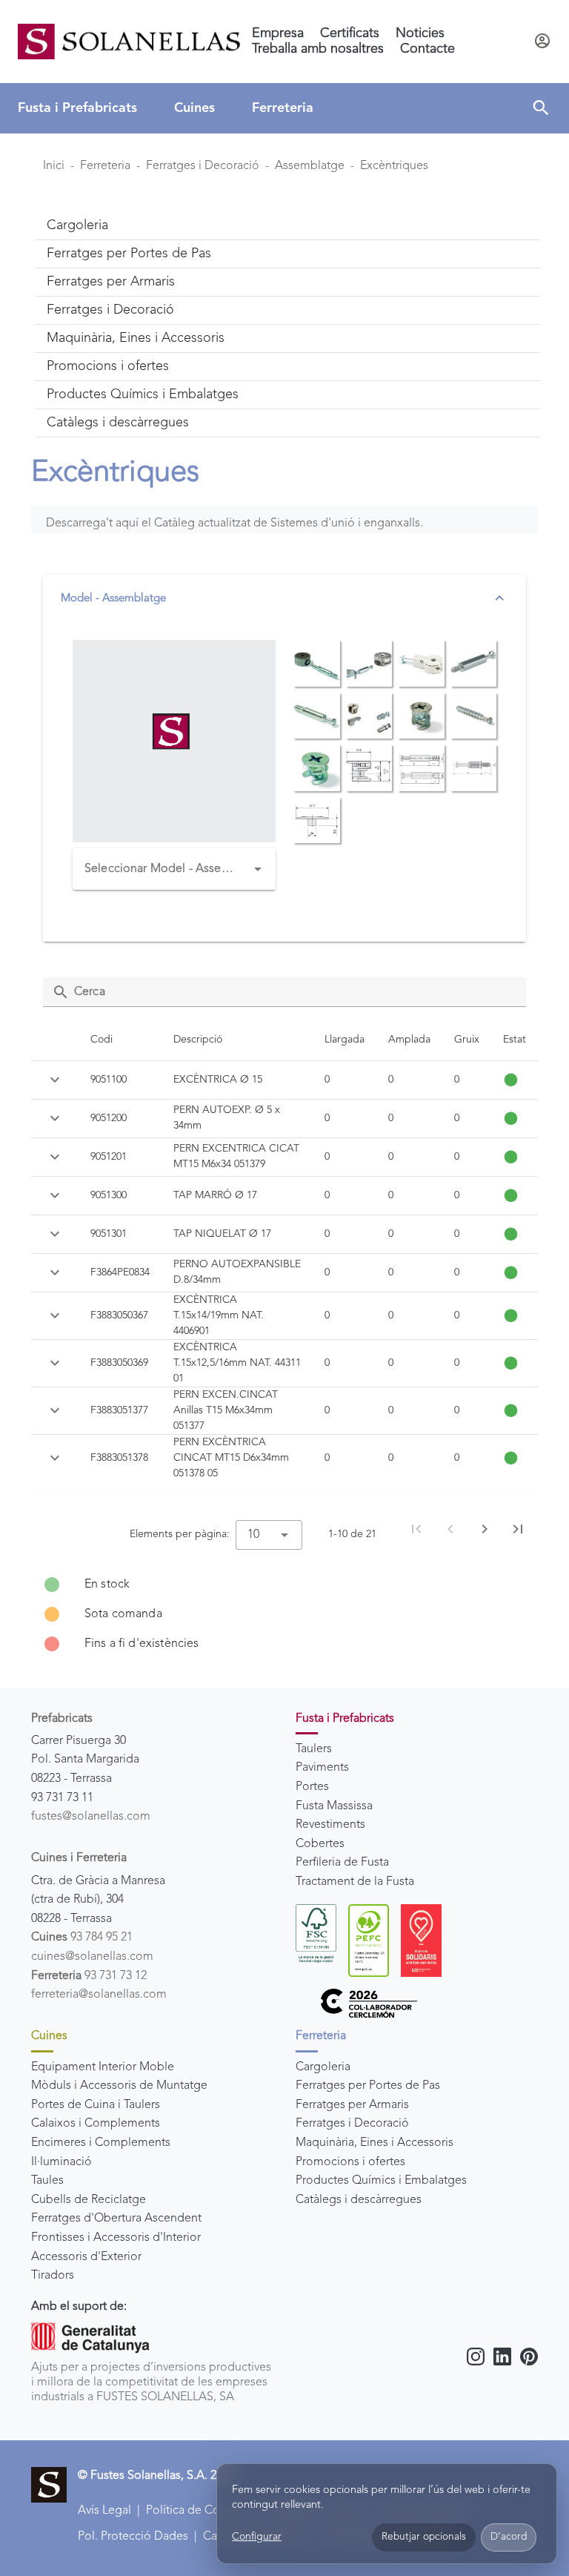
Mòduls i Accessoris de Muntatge (119, 2086)
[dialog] (387, 2514)
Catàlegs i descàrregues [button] (118, 423)
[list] (284, 1614)
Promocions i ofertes (350, 2162)
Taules (47, 2181)
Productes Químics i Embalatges (381, 2181)
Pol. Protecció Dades (133, 2537)
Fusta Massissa (334, 1806)
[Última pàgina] (518, 1529)
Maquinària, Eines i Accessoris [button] (136, 338)
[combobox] (174, 869)
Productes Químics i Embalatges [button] (143, 394)
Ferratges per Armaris (352, 2105)
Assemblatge (310, 166)
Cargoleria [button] (77, 225)
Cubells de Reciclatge (89, 2200)
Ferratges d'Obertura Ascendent (116, 2219)
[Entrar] (542, 42)
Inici (54, 166)
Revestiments (330, 1825)
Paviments (322, 1768)
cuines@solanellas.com (92, 1957)
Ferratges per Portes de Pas (368, 2086)
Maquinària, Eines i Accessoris (375, 2143)
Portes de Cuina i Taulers (96, 2105)
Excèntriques (394, 166)
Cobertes (320, 1844)
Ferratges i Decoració (203, 166)
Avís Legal (104, 2511)
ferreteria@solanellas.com (99, 1995)
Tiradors (53, 2276)
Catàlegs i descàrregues (359, 2200)
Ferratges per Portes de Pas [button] (129, 254)
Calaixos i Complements (96, 2124)
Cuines (194, 108)
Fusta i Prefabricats (77, 108)
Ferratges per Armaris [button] (111, 282)
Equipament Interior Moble (103, 2067)
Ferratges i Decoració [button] (110, 310)
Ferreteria (283, 108)
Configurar (257, 2537)
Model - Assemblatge (113, 599)
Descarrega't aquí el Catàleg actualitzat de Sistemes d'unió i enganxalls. (234, 524)
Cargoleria (323, 2067)
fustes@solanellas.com (91, 1817)
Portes (312, 1787)
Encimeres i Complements (101, 2143)
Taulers (314, 1749)
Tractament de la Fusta (355, 1882)
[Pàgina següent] (485, 1529)
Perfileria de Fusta (342, 1863)
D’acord (509, 2537)
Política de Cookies (197, 2511)
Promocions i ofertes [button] (108, 366)
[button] (541, 108)
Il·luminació (61, 2162)
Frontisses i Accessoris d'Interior (116, 2238)
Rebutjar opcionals (424, 2537)
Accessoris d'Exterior (86, 2257)
